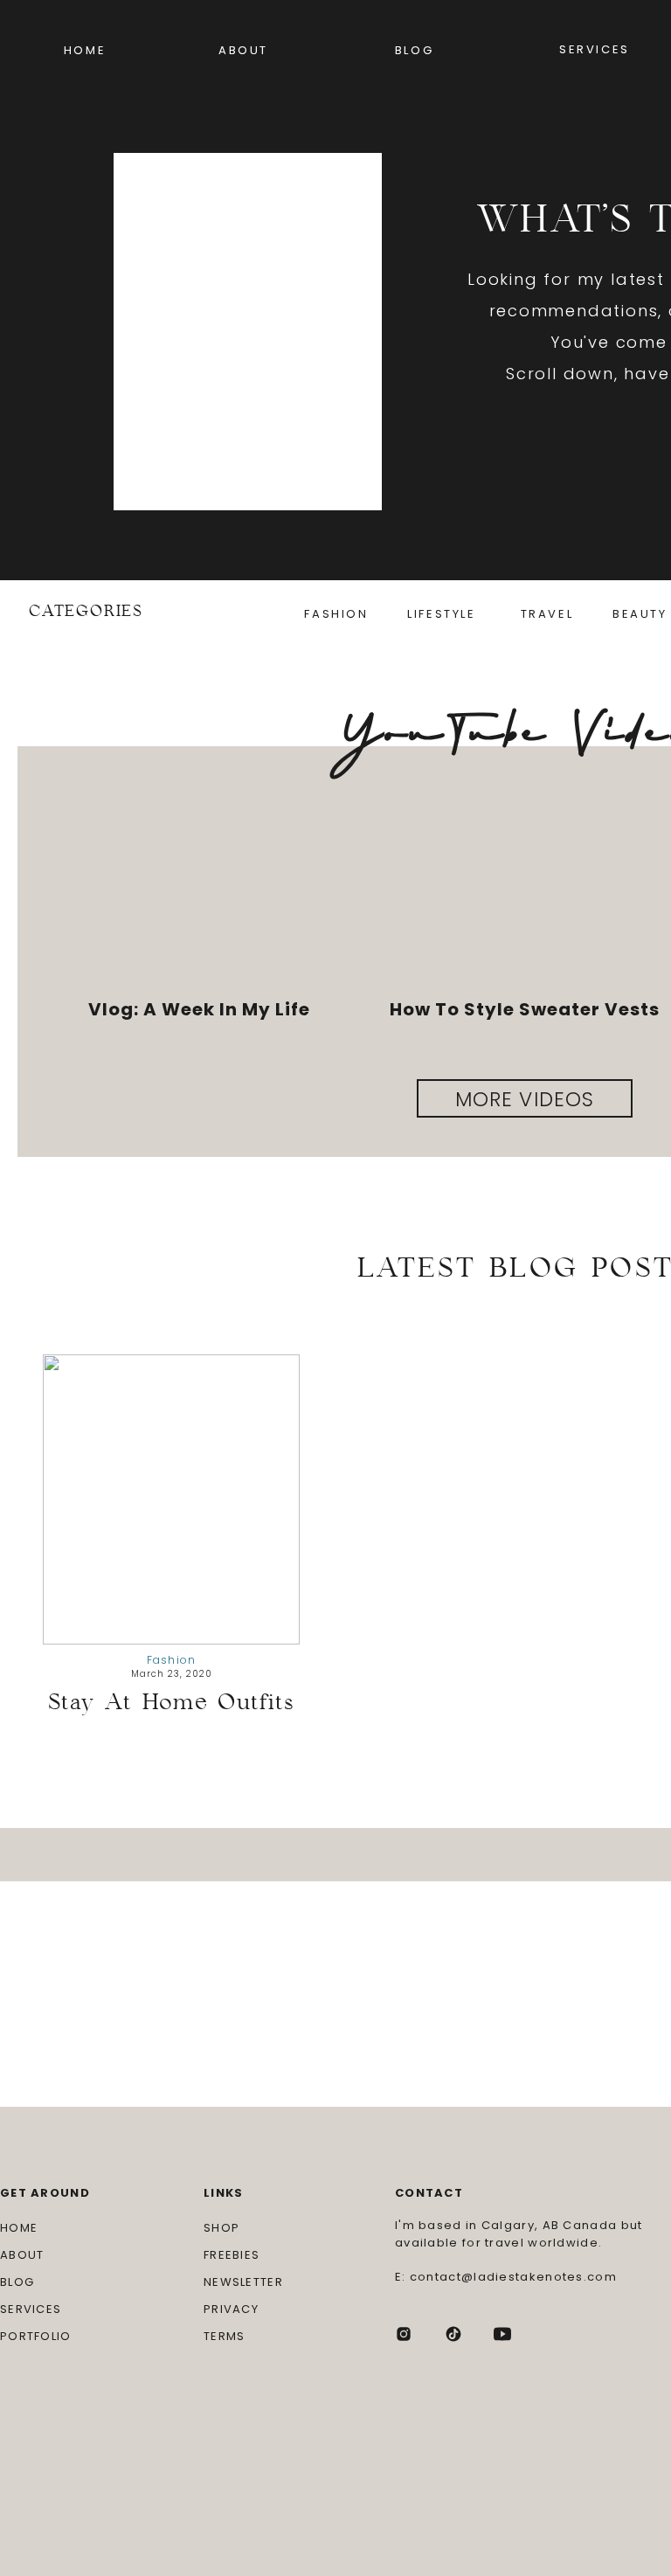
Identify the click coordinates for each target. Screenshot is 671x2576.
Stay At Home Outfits (172, 1702)
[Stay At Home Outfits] (171, 1499)
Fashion (171, 1660)
